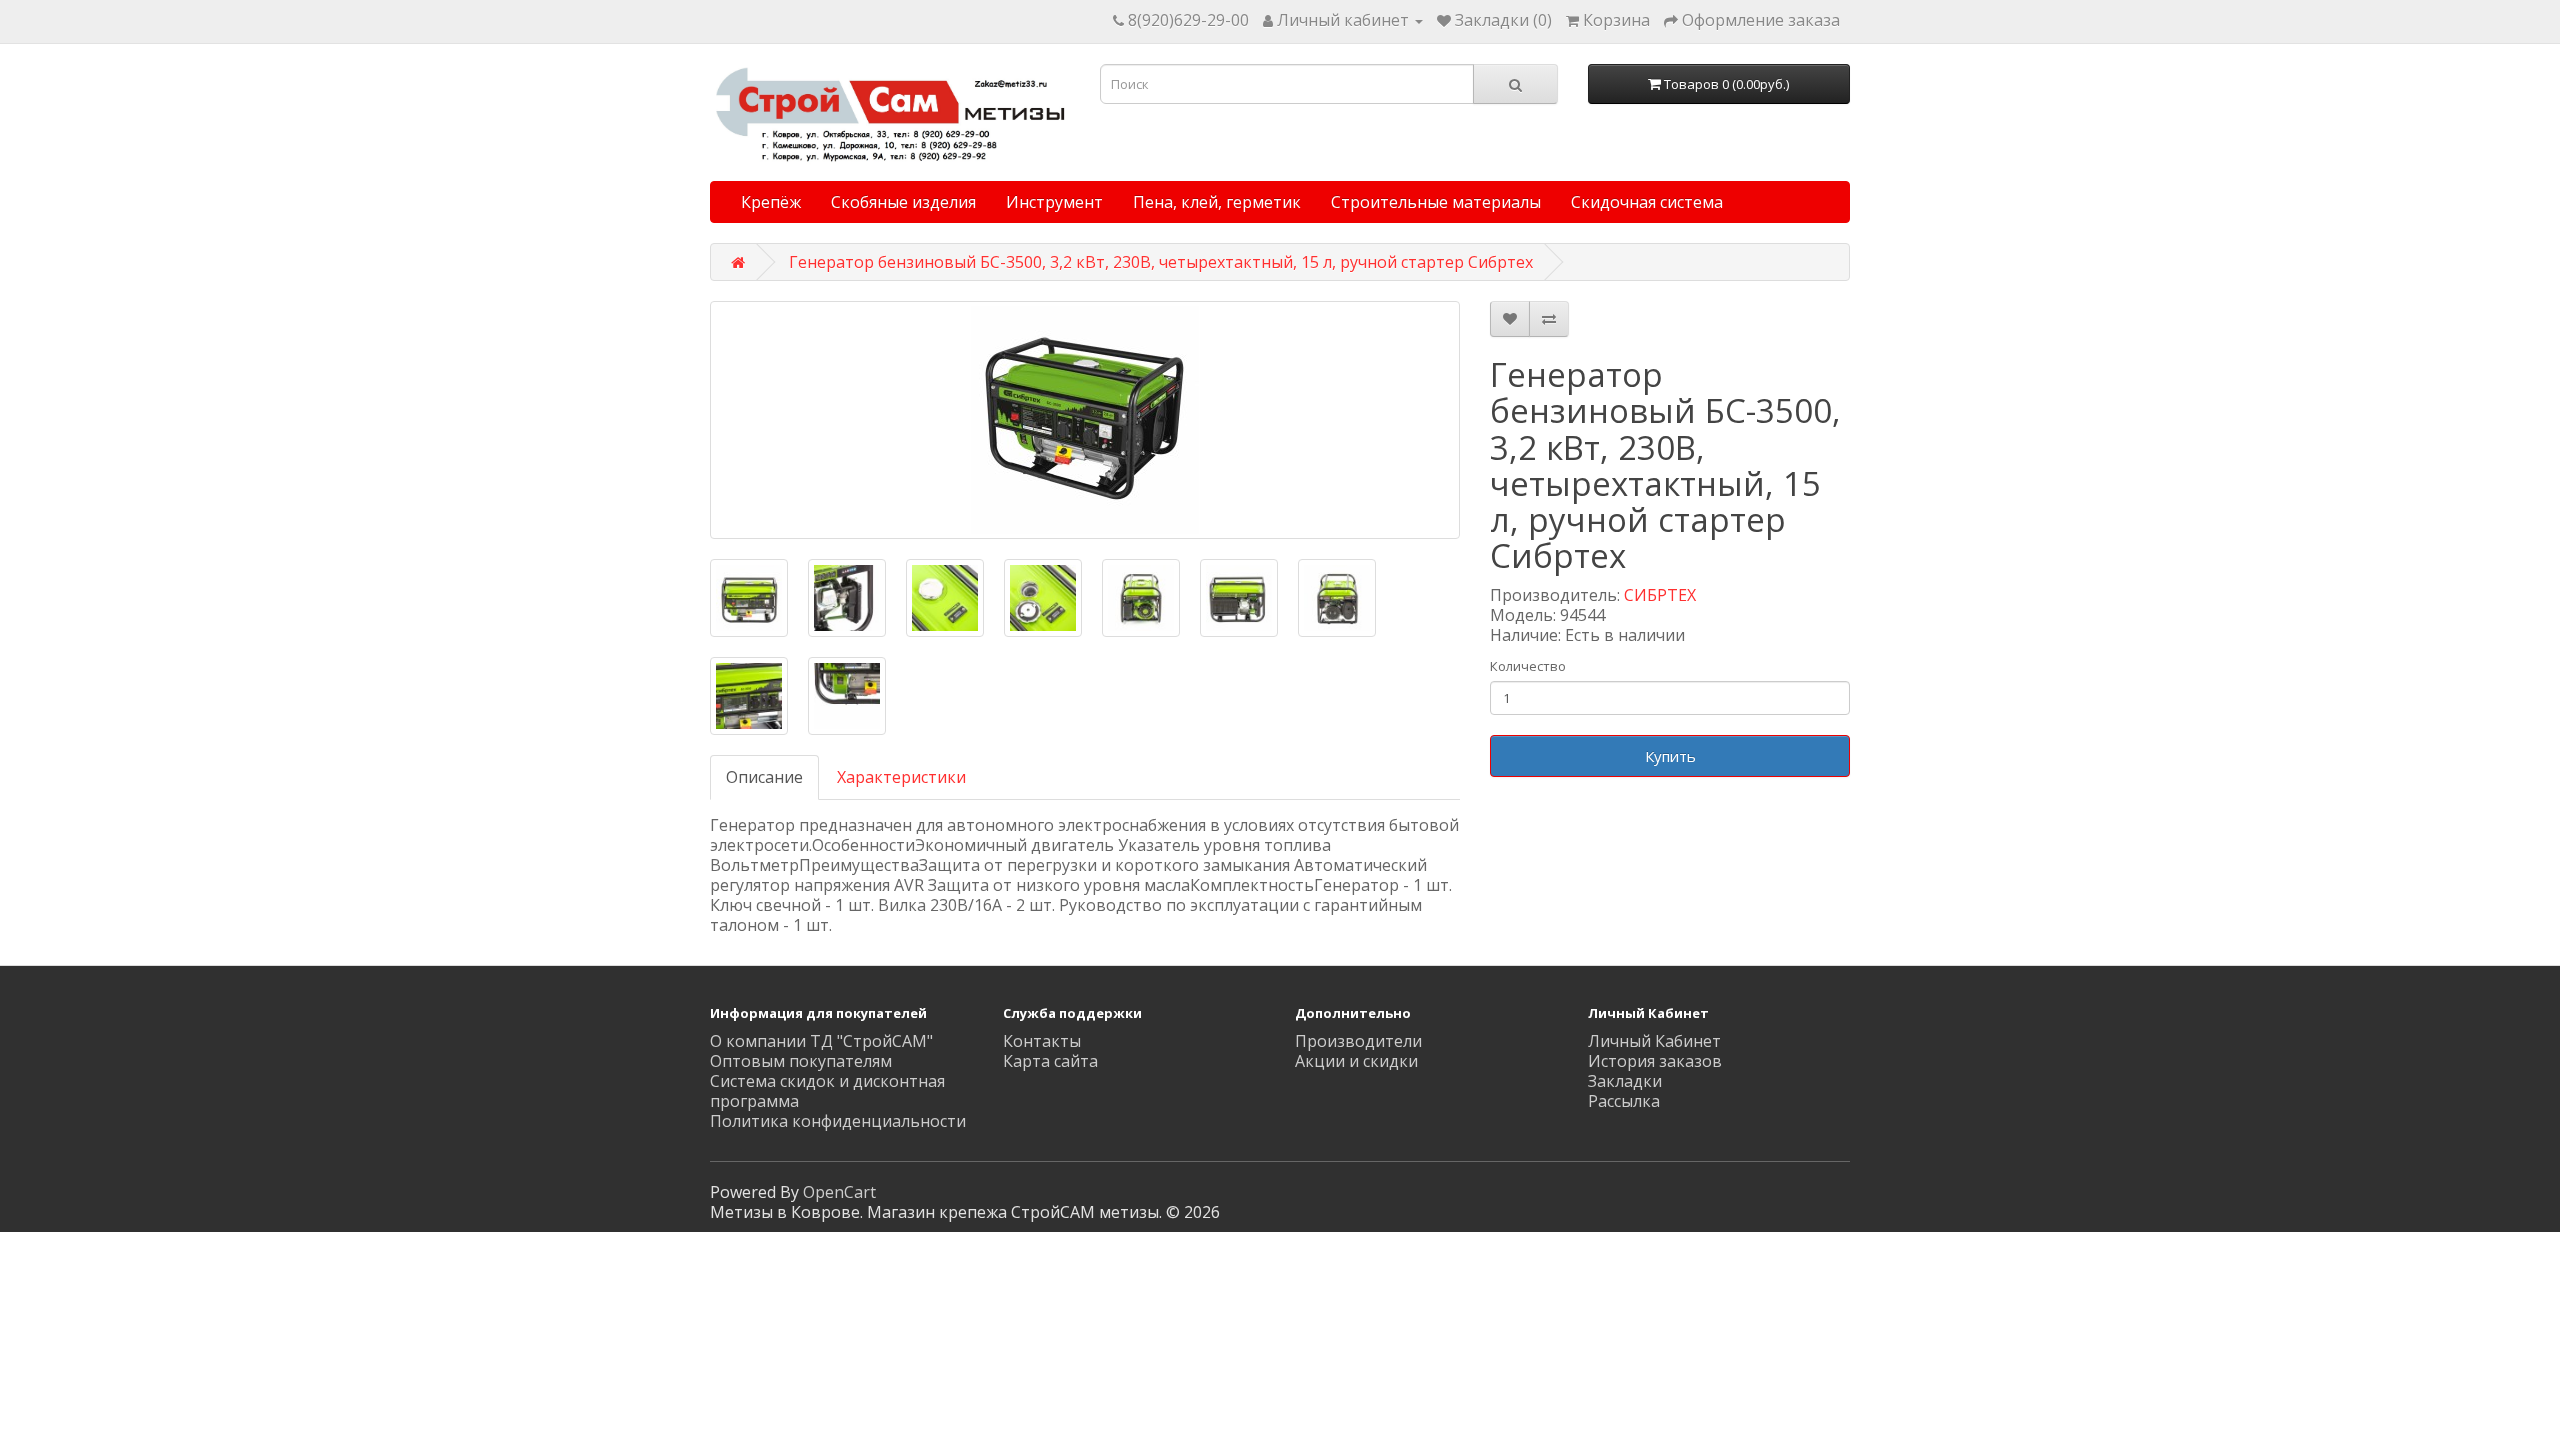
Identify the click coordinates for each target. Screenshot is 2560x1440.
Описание (764, 777)
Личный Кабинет (1654, 1041)
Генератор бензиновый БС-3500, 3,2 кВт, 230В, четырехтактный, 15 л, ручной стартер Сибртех (1161, 262)
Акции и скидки (1356, 1061)
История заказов (1655, 1061)
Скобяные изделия (903, 202)
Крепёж (771, 202)
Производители (1358, 1041)
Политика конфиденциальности (838, 1121)
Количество (1528, 666)
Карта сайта (1050, 1061)
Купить (1670, 756)
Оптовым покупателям (801, 1061)
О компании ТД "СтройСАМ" (821, 1041)
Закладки (1625, 1081)
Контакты (1042, 1041)
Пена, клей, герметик (1217, 202)
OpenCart (839, 1192)
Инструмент (1054, 202)
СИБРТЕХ (1660, 595)
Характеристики (901, 777)
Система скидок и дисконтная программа (827, 1091)
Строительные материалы (1436, 202)
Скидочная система (1647, 202)
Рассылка (1624, 1101)
